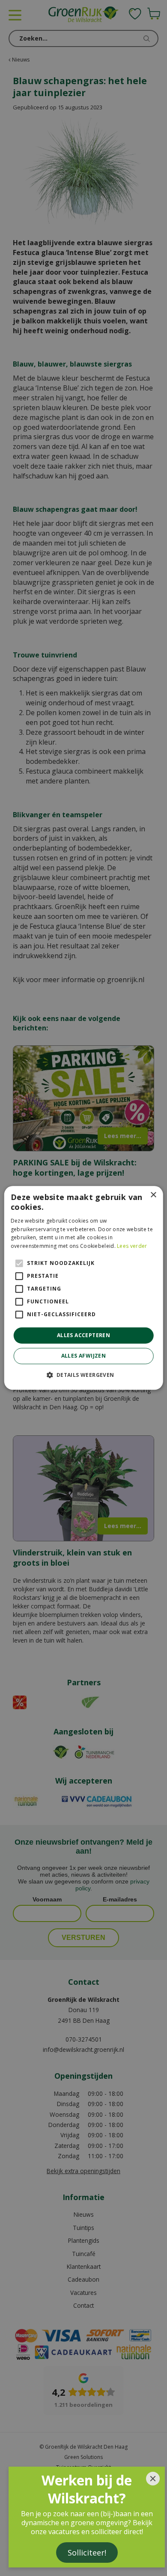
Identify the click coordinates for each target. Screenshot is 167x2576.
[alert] (83, 1288)
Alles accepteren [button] (83, 1335)
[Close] (153, 2479)
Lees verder (132, 1246)
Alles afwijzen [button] (84, 1356)
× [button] (153, 1195)
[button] (83, 1375)
